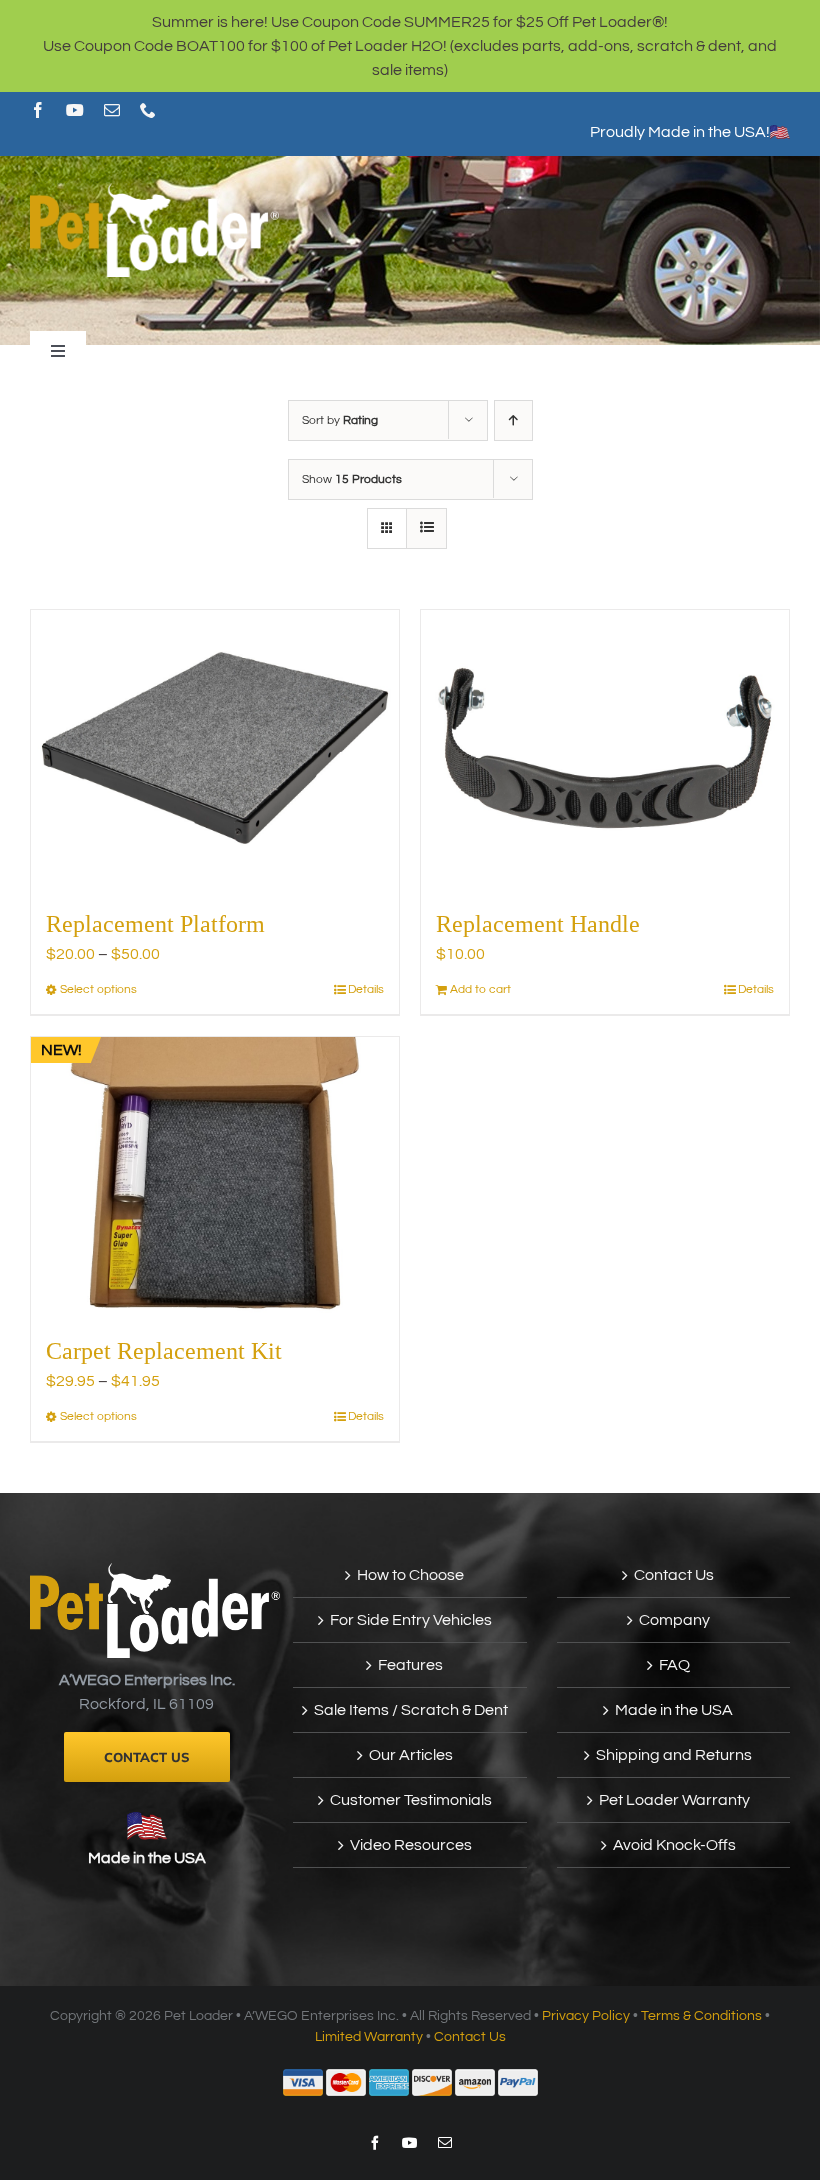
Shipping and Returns (674, 1755)
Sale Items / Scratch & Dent (411, 1710)
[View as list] (426, 528)
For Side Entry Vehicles (411, 1620)
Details (366, 989)
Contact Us (674, 1575)
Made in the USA (147, 1858)
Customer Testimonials (411, 1800)
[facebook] (38, 110)
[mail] (112, 110)
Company (674, 1620)
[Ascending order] (513, 420)
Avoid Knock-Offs (674, 1845)
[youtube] (75, 110)
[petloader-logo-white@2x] (154, 191)
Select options (98, 989)
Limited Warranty (369, 2037)
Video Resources (411, 1845)
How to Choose (410, 1575)
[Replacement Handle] (605, 748)
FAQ (674, 1665)
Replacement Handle (538, 924)
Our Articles (411, 1755)
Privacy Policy (586, 2016)
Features (410, 1665)
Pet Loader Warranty (674, 1800)
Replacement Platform (155, 924)
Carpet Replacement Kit (164, 1351)
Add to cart (480, 989)
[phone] (148, 110)
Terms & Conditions (701, 2016)
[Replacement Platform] (215, 748)
